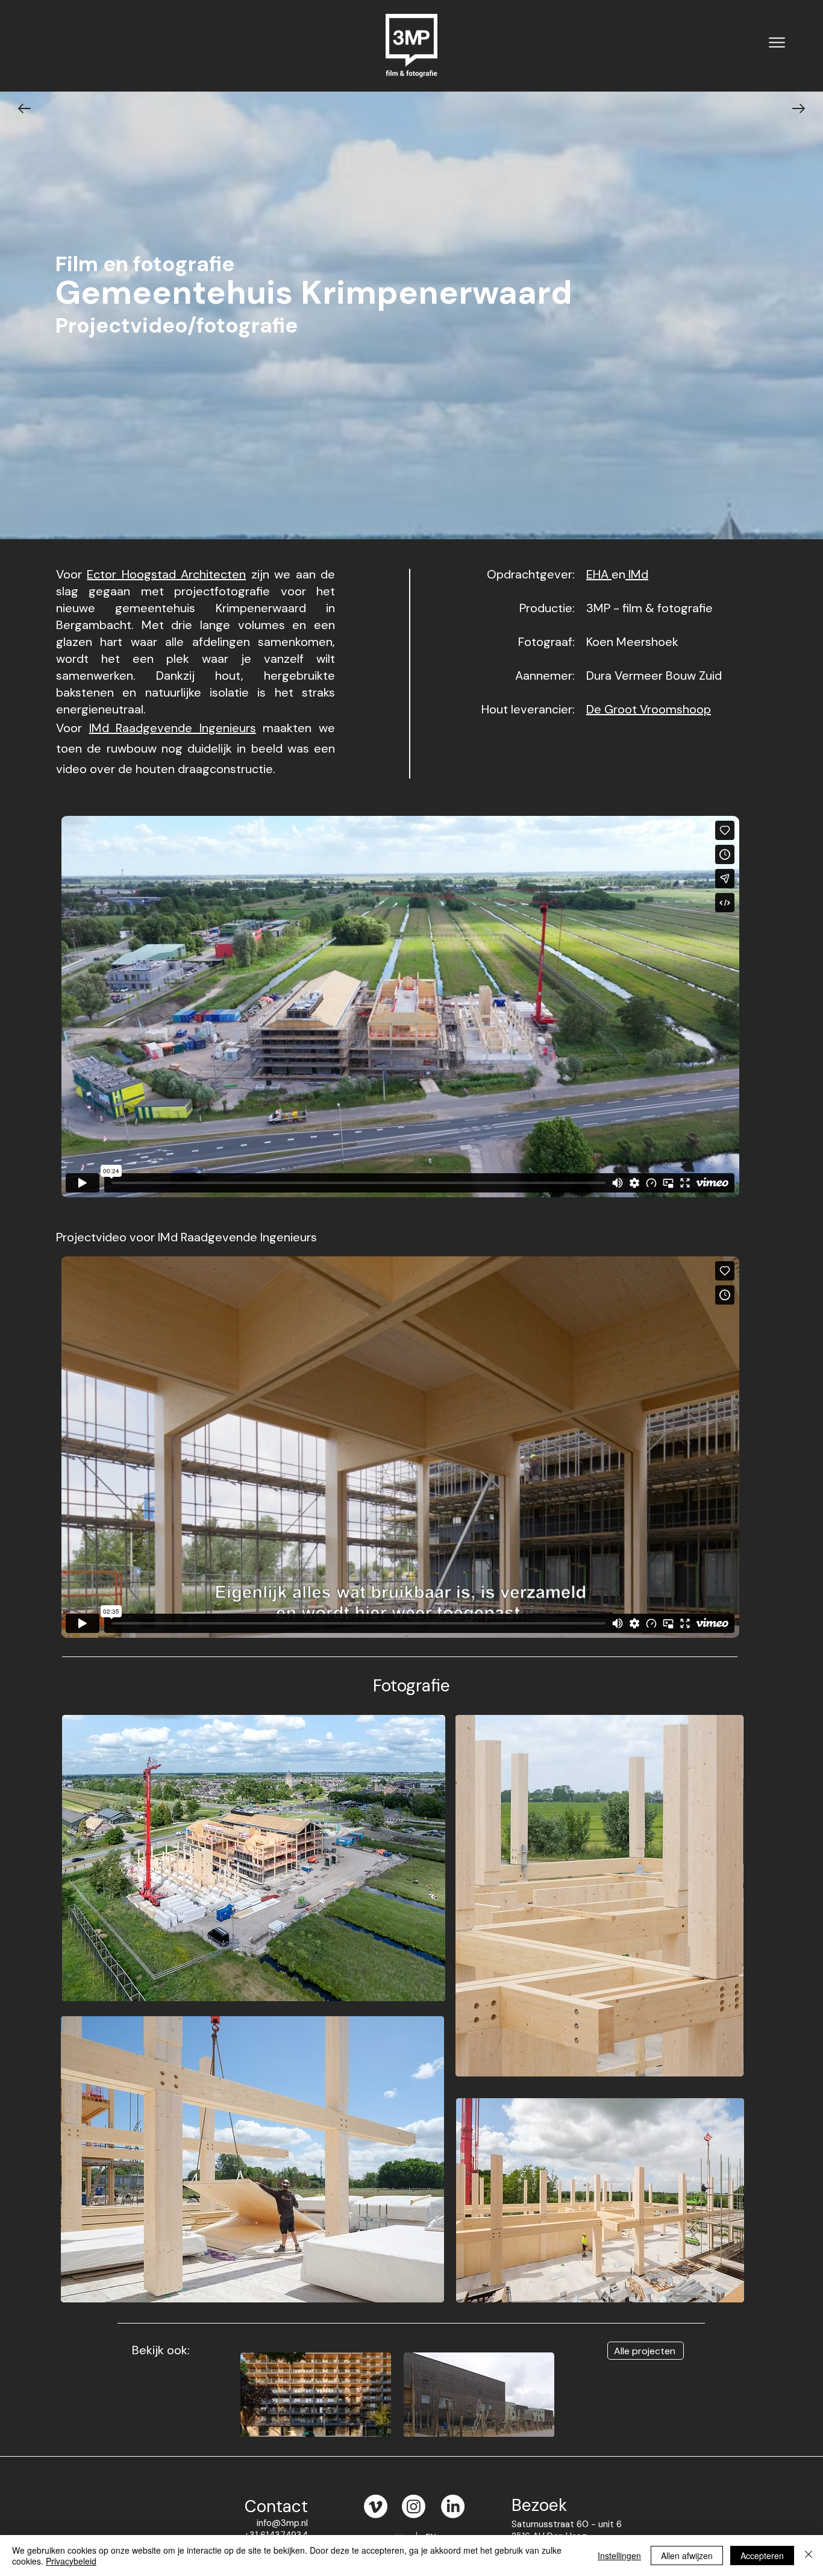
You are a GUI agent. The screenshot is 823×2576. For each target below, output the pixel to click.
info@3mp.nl (282, 2523)
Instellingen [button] (619, 2556)
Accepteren (762, 2556)
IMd (637, 574)
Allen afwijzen (687, 2556)
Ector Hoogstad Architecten (166, 574)
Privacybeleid (71, 2561)
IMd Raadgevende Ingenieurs (173, 728)
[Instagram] (414, 2506)
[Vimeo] (376, 2506)
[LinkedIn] (453, 2506)
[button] (777, 42)
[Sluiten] (809, 2556)
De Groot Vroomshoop (649, 709)
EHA (599, 574)
